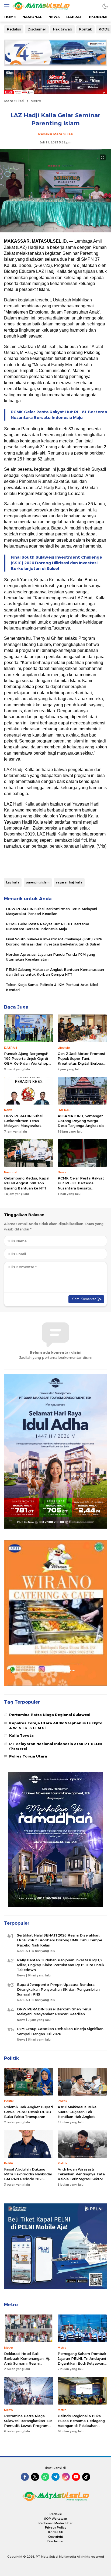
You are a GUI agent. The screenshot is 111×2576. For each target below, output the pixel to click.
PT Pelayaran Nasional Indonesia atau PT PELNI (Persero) (55, 1746)
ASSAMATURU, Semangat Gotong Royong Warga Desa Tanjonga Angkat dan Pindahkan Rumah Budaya (82, 1123)
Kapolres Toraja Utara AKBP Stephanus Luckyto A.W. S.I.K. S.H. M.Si (56, 1725)
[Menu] (5, 6)
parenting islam (38, 882)
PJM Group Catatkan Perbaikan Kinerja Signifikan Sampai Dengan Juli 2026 (60, 2031)
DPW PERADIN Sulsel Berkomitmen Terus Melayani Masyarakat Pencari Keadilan (51, 911)
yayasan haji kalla (69, 882)
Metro (36, 101)
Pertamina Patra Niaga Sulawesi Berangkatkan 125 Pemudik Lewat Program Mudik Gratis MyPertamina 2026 (28, 2426)
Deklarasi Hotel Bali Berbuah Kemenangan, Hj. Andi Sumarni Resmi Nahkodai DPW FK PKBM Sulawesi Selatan (27, 2363)
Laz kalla (13, 882)
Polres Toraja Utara (28, 1756)
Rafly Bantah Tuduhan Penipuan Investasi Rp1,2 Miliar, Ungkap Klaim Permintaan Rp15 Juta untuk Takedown (61, 1965)
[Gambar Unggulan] (55, 231)
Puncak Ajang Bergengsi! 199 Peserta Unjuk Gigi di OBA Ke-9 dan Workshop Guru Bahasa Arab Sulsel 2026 (26, 1063)
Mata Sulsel (14, 101)
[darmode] (105, 6)
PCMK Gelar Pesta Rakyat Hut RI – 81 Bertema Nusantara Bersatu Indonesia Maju (59, 415)
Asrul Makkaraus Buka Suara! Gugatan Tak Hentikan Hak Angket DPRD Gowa (77, 2114)
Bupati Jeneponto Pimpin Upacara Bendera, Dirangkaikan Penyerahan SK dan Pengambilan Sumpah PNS (58, 1989)
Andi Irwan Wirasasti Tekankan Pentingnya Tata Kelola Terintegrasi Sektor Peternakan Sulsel (81, 2177)
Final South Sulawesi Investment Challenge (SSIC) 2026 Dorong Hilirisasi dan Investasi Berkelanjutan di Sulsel (56, 563)
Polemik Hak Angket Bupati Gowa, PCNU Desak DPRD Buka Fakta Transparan (28, 2112)
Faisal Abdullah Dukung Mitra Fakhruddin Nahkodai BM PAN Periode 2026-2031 (28, 2177)
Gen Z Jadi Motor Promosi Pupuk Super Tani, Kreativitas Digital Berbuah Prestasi (81, 1061)
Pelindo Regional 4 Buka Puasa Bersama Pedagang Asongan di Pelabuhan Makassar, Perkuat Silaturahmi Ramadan (81, 2426)
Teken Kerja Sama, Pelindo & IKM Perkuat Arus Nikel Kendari (52, 987)
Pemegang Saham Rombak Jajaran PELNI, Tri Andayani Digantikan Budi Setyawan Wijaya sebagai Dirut (82, 2361)
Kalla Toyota (21, 1735)
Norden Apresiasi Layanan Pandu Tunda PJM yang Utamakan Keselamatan (51, 957)
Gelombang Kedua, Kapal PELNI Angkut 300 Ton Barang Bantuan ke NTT (27, 1183)
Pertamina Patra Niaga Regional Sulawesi (50, 1715)
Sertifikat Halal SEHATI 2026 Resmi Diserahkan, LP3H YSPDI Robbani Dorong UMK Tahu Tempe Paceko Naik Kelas (60, 1940)
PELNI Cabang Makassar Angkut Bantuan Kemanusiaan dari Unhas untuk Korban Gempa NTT (55, 972)
